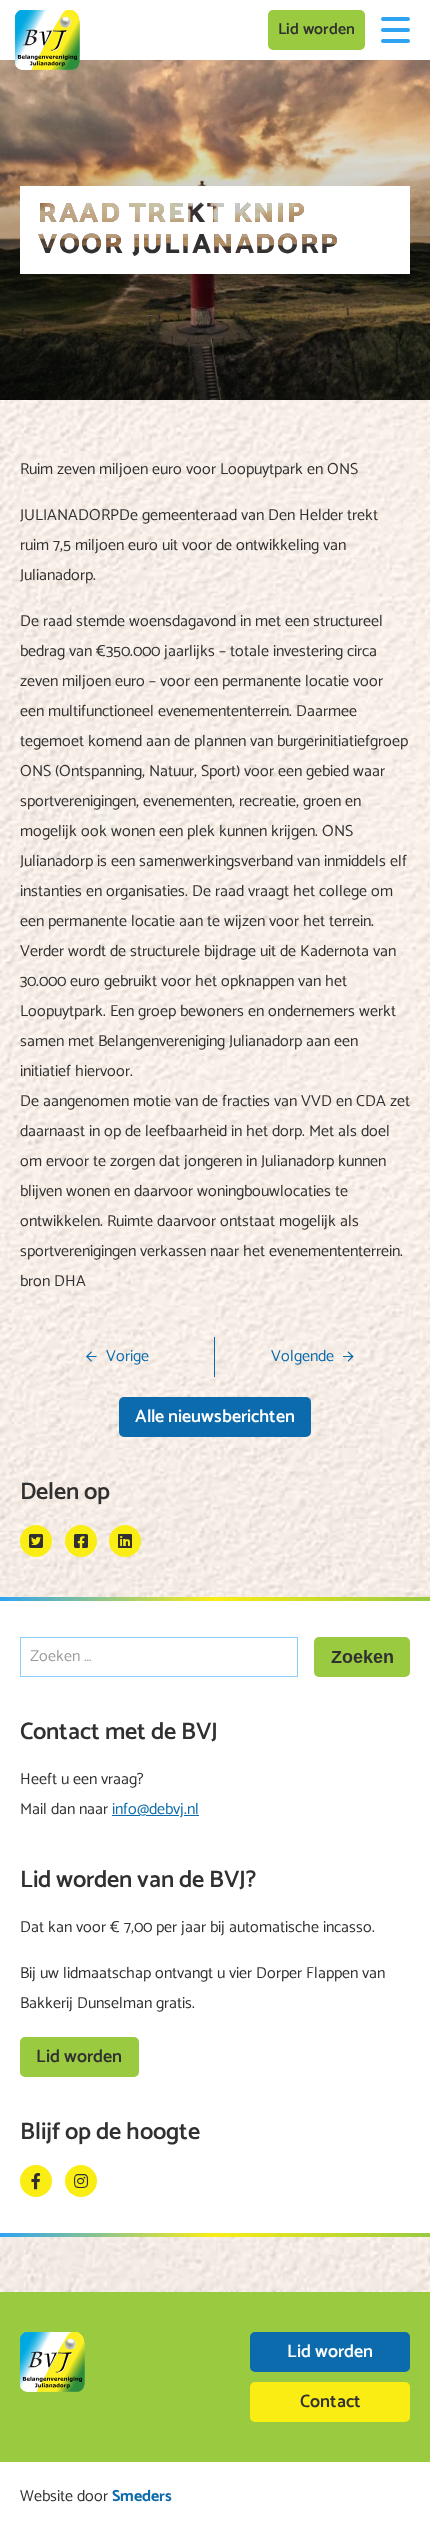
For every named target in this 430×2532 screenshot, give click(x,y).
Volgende (302, 1356)
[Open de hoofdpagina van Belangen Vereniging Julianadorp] (47, 40)
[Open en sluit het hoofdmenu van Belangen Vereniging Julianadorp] (395, 30)
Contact (330, 2402)
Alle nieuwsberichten (215, 1417)
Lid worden (316, 29)
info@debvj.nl (155, 1809)
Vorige (127, 1356)
